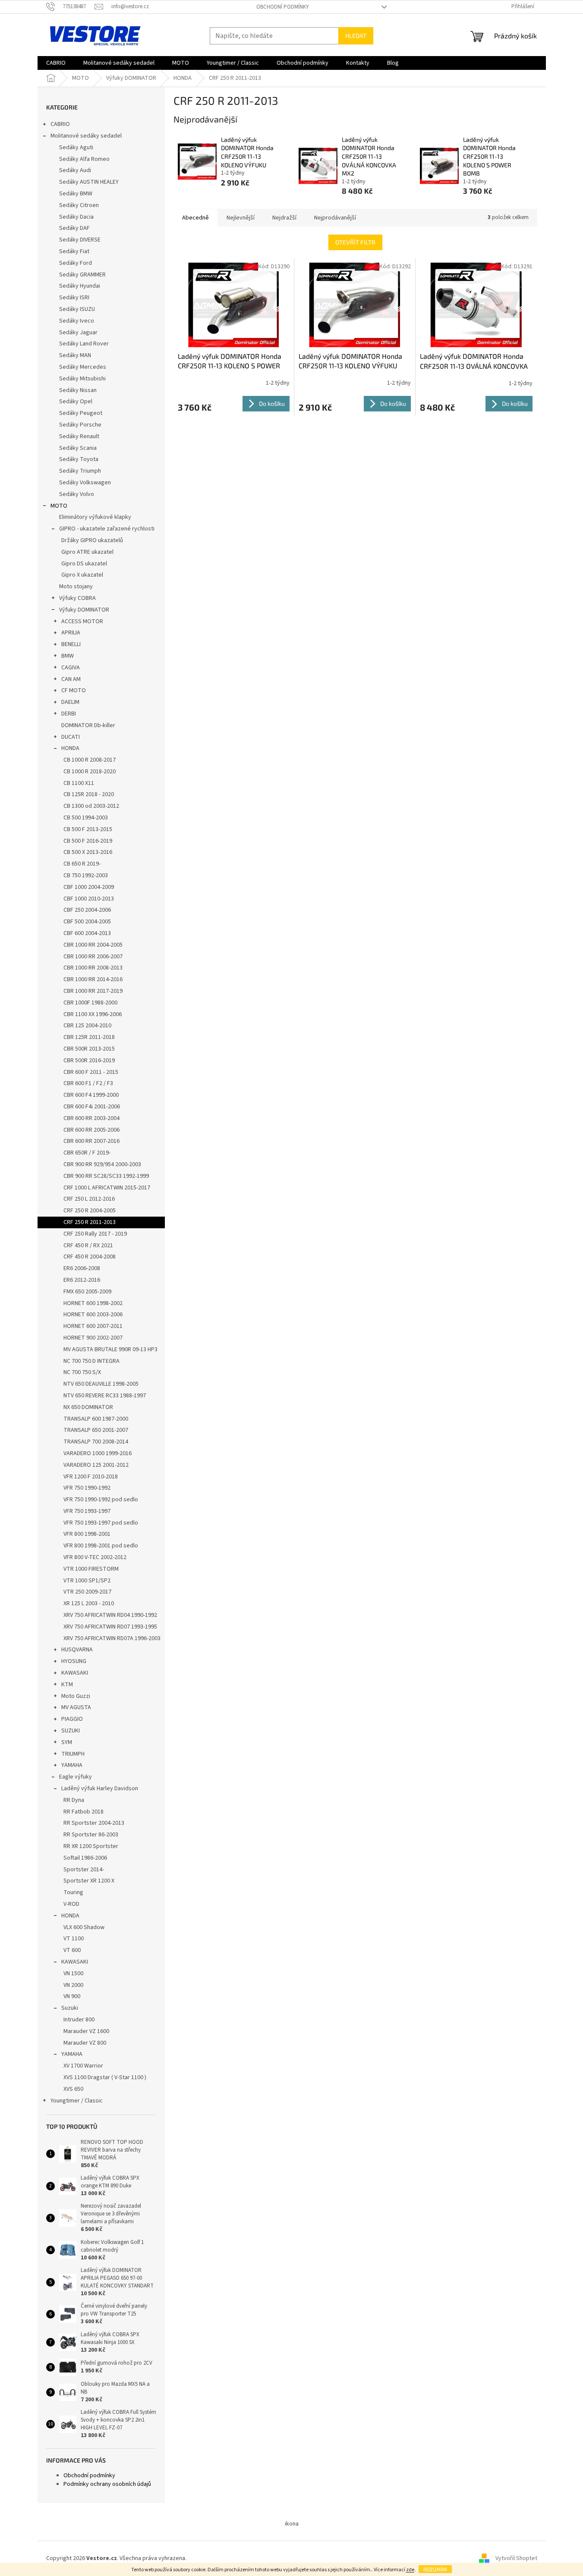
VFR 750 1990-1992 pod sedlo (101, 1500)
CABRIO (60, 124)
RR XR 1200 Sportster (91, 1846)
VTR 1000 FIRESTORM (91, 1569)
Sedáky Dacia (76, 217)
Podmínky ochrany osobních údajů (107, 2484)
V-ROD (71, 1904)
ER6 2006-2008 (82, 1268)
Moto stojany (76, 587)
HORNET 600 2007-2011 (93, 1326)
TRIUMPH (73, 1754)
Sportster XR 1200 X (89, 1881)
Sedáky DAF (74, 228)
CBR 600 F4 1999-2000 (91, 1095)
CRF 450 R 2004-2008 (90, 1257)
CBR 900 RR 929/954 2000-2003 (102, 1164)
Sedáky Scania (78, 448)
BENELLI (71, 644)
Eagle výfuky (76, 1777)
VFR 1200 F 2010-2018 (91, 1477)
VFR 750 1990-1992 (87, 1488)
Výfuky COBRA (77, 598)
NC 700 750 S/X (82, 1372)
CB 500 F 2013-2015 (88, 829)
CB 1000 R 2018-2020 (90, 772)
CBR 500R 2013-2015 (89, 1049)
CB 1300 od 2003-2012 (91, 806)
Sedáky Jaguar (78, 333)
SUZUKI (71, 1731)
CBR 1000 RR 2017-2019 (93, 991)
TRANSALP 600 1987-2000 (96, 1419)
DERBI (69, 714)
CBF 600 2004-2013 (87, 933)
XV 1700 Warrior (83, 2066)
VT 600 (72, 1950)
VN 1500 (73, 1974)
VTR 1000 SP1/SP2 (87, 1581)
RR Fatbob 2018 (84, 1812)
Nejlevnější (241, 218)
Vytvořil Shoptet (516, 2558)
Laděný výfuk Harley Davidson (100, 1788)
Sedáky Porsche (80, 425)
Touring (73, 1892)
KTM (67, 1685)
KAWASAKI (75, 1673)
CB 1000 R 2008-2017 (90, 760)
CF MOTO (74, 690)
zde (410, 2570)
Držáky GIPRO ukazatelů (92, 540)
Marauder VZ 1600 (86, 2031)
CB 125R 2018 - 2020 (89, 794)
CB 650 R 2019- (82, 864)
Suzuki (70, 2008)
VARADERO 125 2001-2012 (96, 1465)
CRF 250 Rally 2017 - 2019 (95, 1234)
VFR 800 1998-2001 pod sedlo (101, 1546)
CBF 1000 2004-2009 (89, 887)
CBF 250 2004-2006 (87, 910)
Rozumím (435, 2569)
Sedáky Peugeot (81, 413)
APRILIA (71, 633)
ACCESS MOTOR (82, 621)
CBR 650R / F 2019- (87, 1153)
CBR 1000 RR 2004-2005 (93, 945)
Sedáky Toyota (79, 459)
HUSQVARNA (77, 1650)
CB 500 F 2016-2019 (88, 841)
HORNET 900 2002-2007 (93, 1338)
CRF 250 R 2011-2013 (90, 1222)
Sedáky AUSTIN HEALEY (89, 182)
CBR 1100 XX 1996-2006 (93, 1014)
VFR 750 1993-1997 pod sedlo (101, 1523)
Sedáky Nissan (78, 390)
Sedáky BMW (76, 194)
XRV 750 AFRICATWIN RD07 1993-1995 (110, 1627)
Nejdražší (284, 218)
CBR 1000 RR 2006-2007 (93, 957)
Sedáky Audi (75, 170)
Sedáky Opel (76, 402)
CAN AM (71, 679)
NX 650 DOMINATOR (88, 1407)
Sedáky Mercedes (83, 367)
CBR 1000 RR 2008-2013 (93, 968)
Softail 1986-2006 (85, 1858)
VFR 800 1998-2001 (87, 1534)
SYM (67, 1742)
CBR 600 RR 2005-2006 (91, 1130)
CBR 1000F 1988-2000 (90, 1003)
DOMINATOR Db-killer (88, 725)
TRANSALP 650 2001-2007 (96, 1430)
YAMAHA (72, 1765)
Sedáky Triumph (80, 471)
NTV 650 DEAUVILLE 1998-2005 (101, 1384)
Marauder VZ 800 (85, 2043)
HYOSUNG (74, 1661)
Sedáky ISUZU (77, 309)
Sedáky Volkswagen (85, 483)
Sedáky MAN (75, 355)
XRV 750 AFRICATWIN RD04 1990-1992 (110, 1615)
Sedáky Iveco (77, 321)
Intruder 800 (79, 2020)
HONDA (70, 748)
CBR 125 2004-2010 (87, 1026)
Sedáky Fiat (74, 251)
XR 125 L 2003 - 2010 (89, 1603)
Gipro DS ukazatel (84, 564)
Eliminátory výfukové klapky (95, 517)
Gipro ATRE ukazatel (87, 552)
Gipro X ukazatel (82, 575)
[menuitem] (56, 63)
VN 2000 (73, 1985)
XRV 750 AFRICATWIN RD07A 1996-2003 (112, 1638)
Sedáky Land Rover (84, 344)
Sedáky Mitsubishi (82, 379)
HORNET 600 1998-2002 (93, 1303)
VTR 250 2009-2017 (87, 1592)
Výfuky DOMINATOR (84, 610)
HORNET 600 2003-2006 (93, 1315)
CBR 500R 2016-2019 (89, 1061)
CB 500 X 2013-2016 (88, 852)
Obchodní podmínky (283, 7)
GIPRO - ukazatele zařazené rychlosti (107, 529)
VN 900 (72, 1996)
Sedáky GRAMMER (82, 275)
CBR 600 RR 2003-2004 (91, 1118)
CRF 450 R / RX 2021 (88, 1246)
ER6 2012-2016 (82, 1280)
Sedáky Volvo (77, 494)
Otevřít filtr (355, 242)
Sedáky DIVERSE (80, 240)
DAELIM (70, 702)
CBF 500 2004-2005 (87, 922)
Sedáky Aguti (76, 147)
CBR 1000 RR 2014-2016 (93, 979)
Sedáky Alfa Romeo (84, 159)
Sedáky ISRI (74, 298)
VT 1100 (74, 1939)
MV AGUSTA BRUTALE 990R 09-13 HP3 (110, 1349)
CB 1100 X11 (79, 783)
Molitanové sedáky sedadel (86, 136)
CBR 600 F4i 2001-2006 (92, 1107)
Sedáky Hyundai (80, 286)
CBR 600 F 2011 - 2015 (91, 1072)
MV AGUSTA (76, 1707)
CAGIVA (71, 668)
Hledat (356, 36)
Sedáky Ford (76, 263)
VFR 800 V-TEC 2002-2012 (95, 1557)
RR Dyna (74, 1800)
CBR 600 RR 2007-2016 (91, 1141)
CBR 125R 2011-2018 (89, 1037)
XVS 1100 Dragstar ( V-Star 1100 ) (105, 2077)
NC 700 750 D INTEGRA (91, 1361)
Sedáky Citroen (79, 205)
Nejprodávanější (335, 218)
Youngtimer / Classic (77, 2101)
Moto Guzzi (76, 1696)
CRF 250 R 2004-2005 (90, 1211)
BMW (68, 656)
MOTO (59, 506)
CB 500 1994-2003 (86, 818)
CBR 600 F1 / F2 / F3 (88, 1083)
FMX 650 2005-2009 (87, 1292)
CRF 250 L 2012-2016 (89, 1199)
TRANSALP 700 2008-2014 (96, 1442)
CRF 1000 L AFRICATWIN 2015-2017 (107, 1188)
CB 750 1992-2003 (86, 875)
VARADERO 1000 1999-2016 (98, 1453)
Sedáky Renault (79, 436)
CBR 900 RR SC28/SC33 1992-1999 (106, 1176)
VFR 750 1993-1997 (87, 1511)
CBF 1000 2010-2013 (89, 899)
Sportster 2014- (84, 1870)
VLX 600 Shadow (84, 1927)
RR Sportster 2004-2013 (94, 1823)
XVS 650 (73, 2089)
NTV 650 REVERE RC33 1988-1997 (105, 1396)
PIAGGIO (72, 1719)
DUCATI (71, 737)
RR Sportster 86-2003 (91, 1835)
